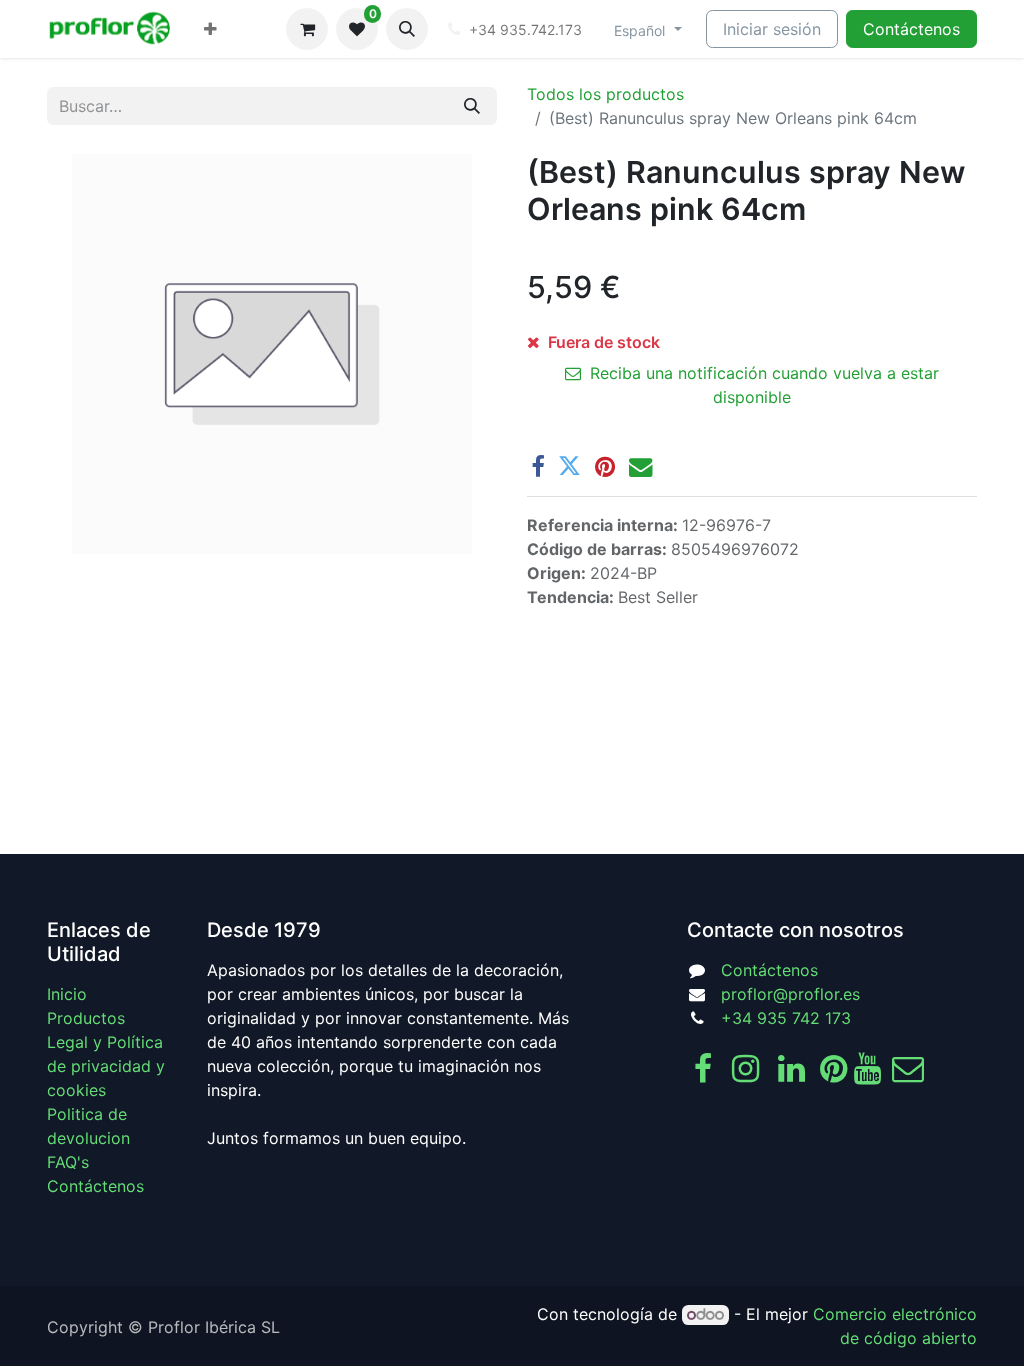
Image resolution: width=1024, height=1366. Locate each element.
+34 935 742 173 (786, 1018)
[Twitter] (569, 466)
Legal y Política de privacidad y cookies (106, 1066)
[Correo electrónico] (640, 466)
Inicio (67, 994)
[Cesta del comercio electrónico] (307, 29)
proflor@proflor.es (790, 994)
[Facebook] (537, 466)
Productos (86, 1018)
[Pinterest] (605, 466)
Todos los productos (605, 94)
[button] (407, 29)
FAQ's (68, 1162)
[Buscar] (472, 106)
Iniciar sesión (772, 29)
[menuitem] (210, 29)
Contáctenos (911, 29)
